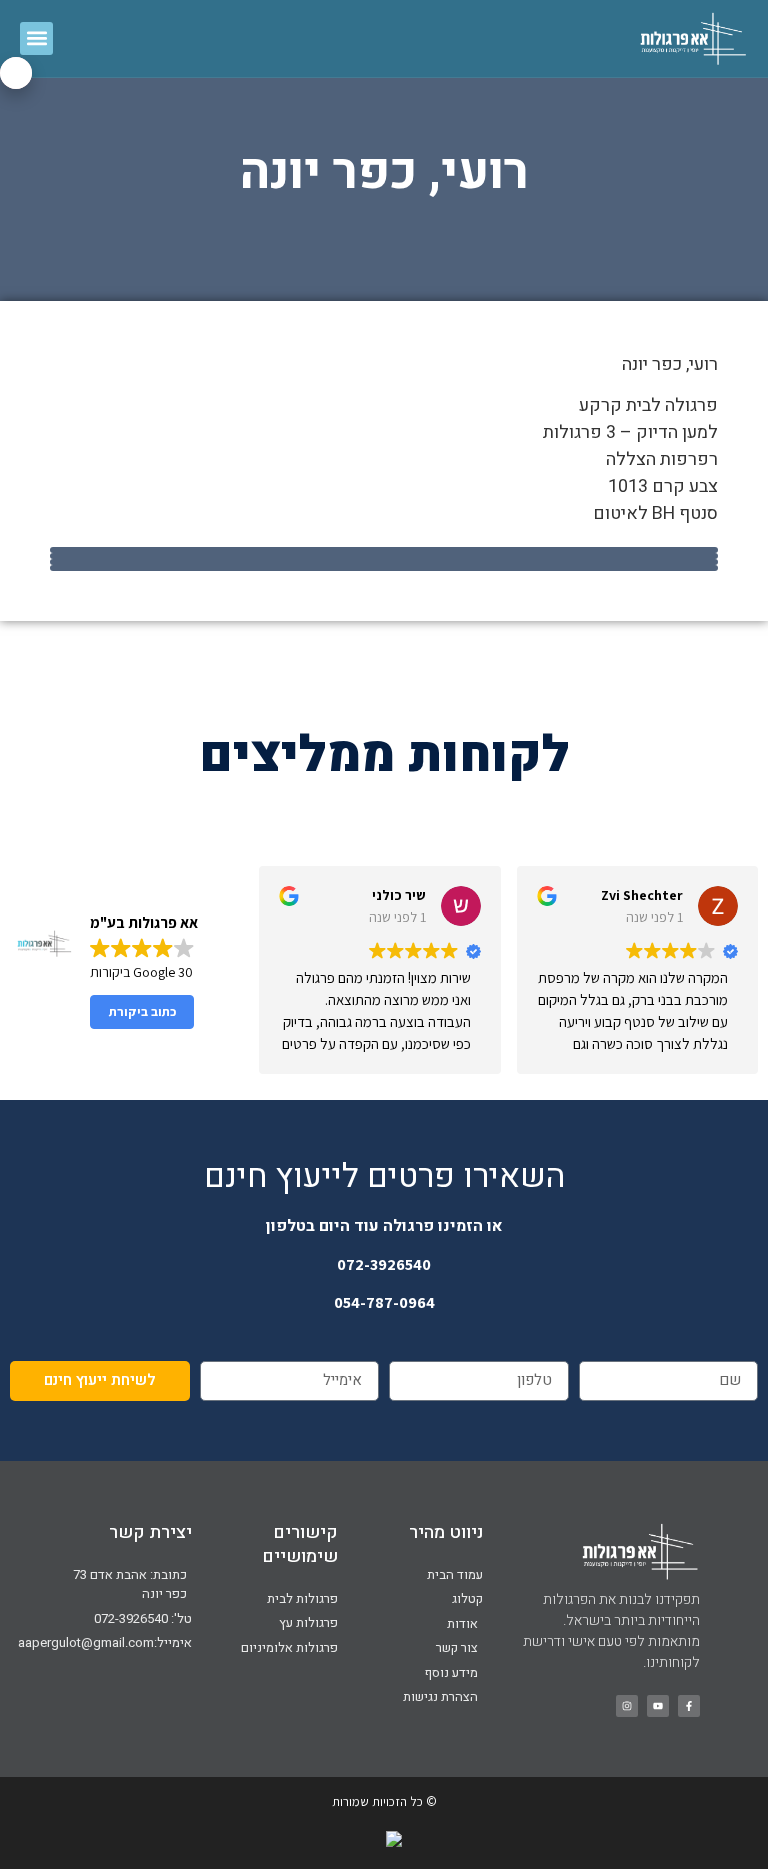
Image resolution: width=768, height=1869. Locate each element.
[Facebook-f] (689, 1706)
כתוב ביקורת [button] (142, 1011)
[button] (36, 38)
